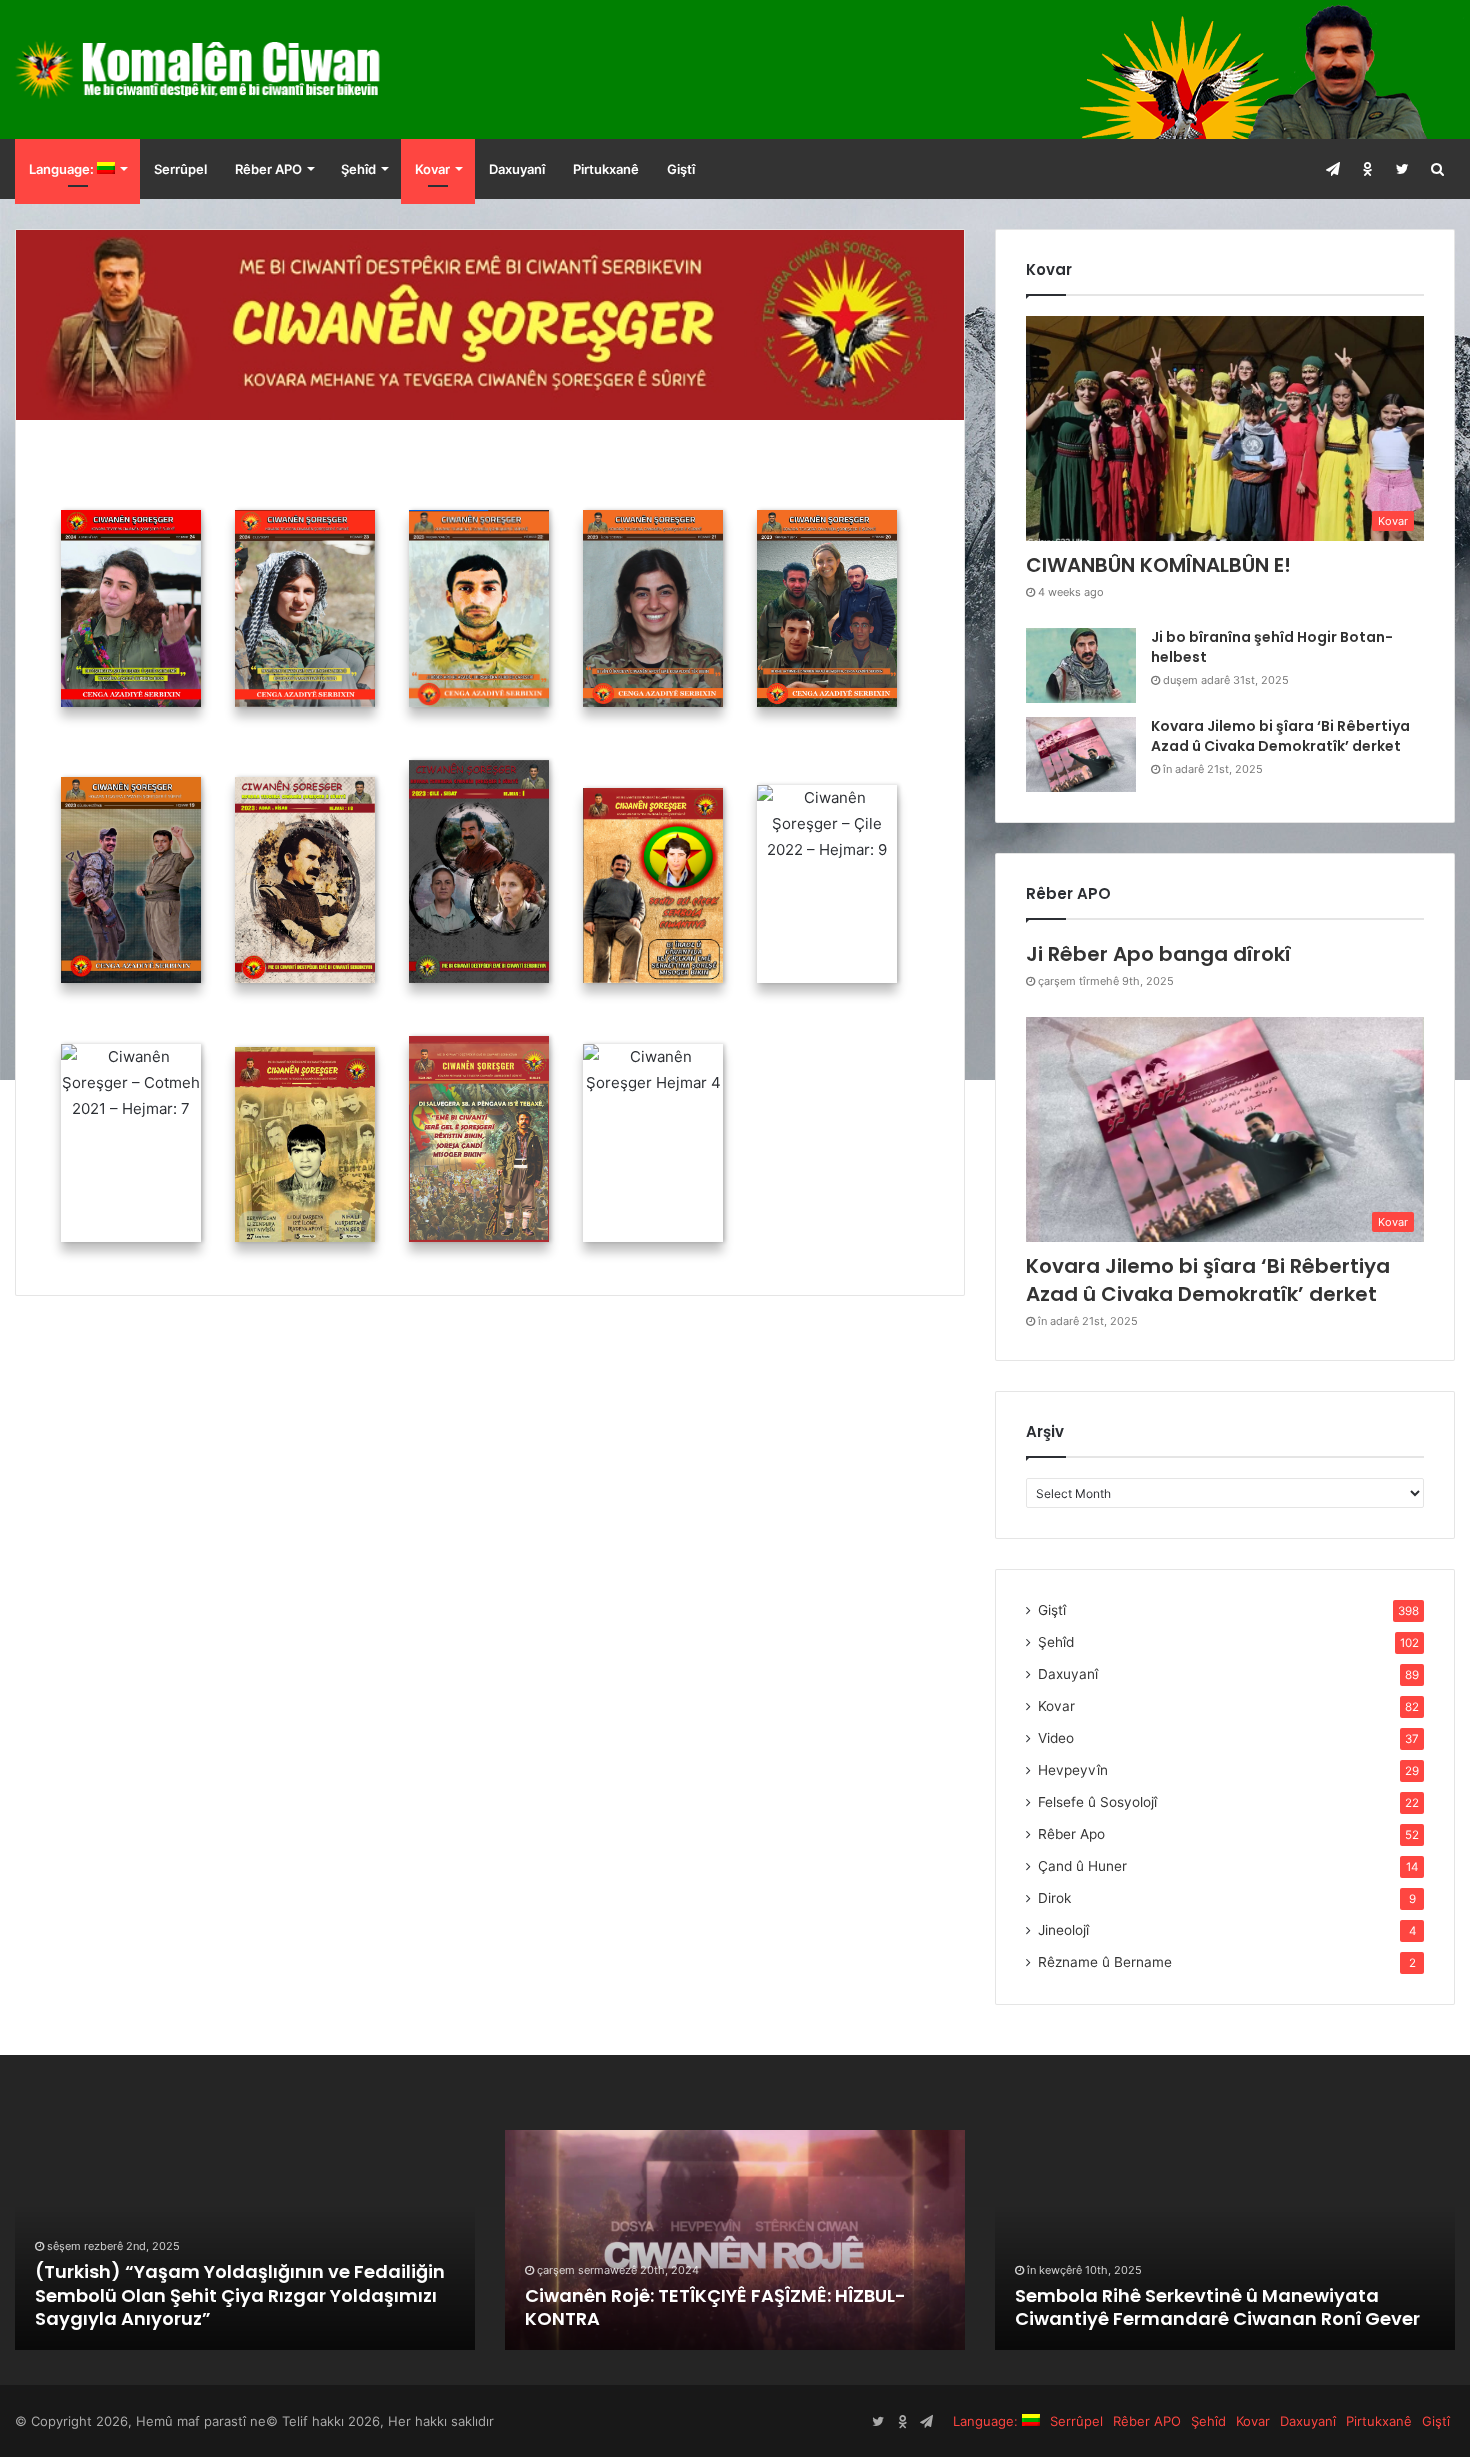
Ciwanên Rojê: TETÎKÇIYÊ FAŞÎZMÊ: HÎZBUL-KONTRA (715, 2307)
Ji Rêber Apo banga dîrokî (1158, 954)
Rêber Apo (1071, 1834)
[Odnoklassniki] (1367, 169)
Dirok (1054, 1898)
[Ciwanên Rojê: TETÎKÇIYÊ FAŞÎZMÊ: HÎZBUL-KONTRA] (735, 2240)
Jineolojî (1063, 1930)
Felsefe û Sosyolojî (1097, 1802)
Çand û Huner (1082, 1866)
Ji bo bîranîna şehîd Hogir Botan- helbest (1272, 647)
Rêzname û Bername (1105, 1962)
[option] (245, 2240)
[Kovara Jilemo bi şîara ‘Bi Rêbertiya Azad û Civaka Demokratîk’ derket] (1081, 754)
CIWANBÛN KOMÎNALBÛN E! (1158, 565)
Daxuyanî (517, 169)
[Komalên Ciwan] (245, 69)
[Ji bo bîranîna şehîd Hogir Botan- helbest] (1081, 665)
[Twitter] (1402, 169)
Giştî (681, 169)
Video (1056, 1738)
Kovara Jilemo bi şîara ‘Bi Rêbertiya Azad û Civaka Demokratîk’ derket (1280, 736)
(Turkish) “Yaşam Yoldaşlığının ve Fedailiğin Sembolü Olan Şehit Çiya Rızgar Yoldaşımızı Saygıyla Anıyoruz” (240, 2295)
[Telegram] (1332, 169)
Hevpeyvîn (1073, 1770)
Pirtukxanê (606, 169)
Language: (63, 169)
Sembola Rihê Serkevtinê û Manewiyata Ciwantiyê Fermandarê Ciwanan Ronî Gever (1217, 2307)
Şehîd (358, 169)
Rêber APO (268, 169)
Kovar (432, 169)
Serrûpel (180, 169)
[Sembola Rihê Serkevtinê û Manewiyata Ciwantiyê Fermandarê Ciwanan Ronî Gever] (1225, 2240)
